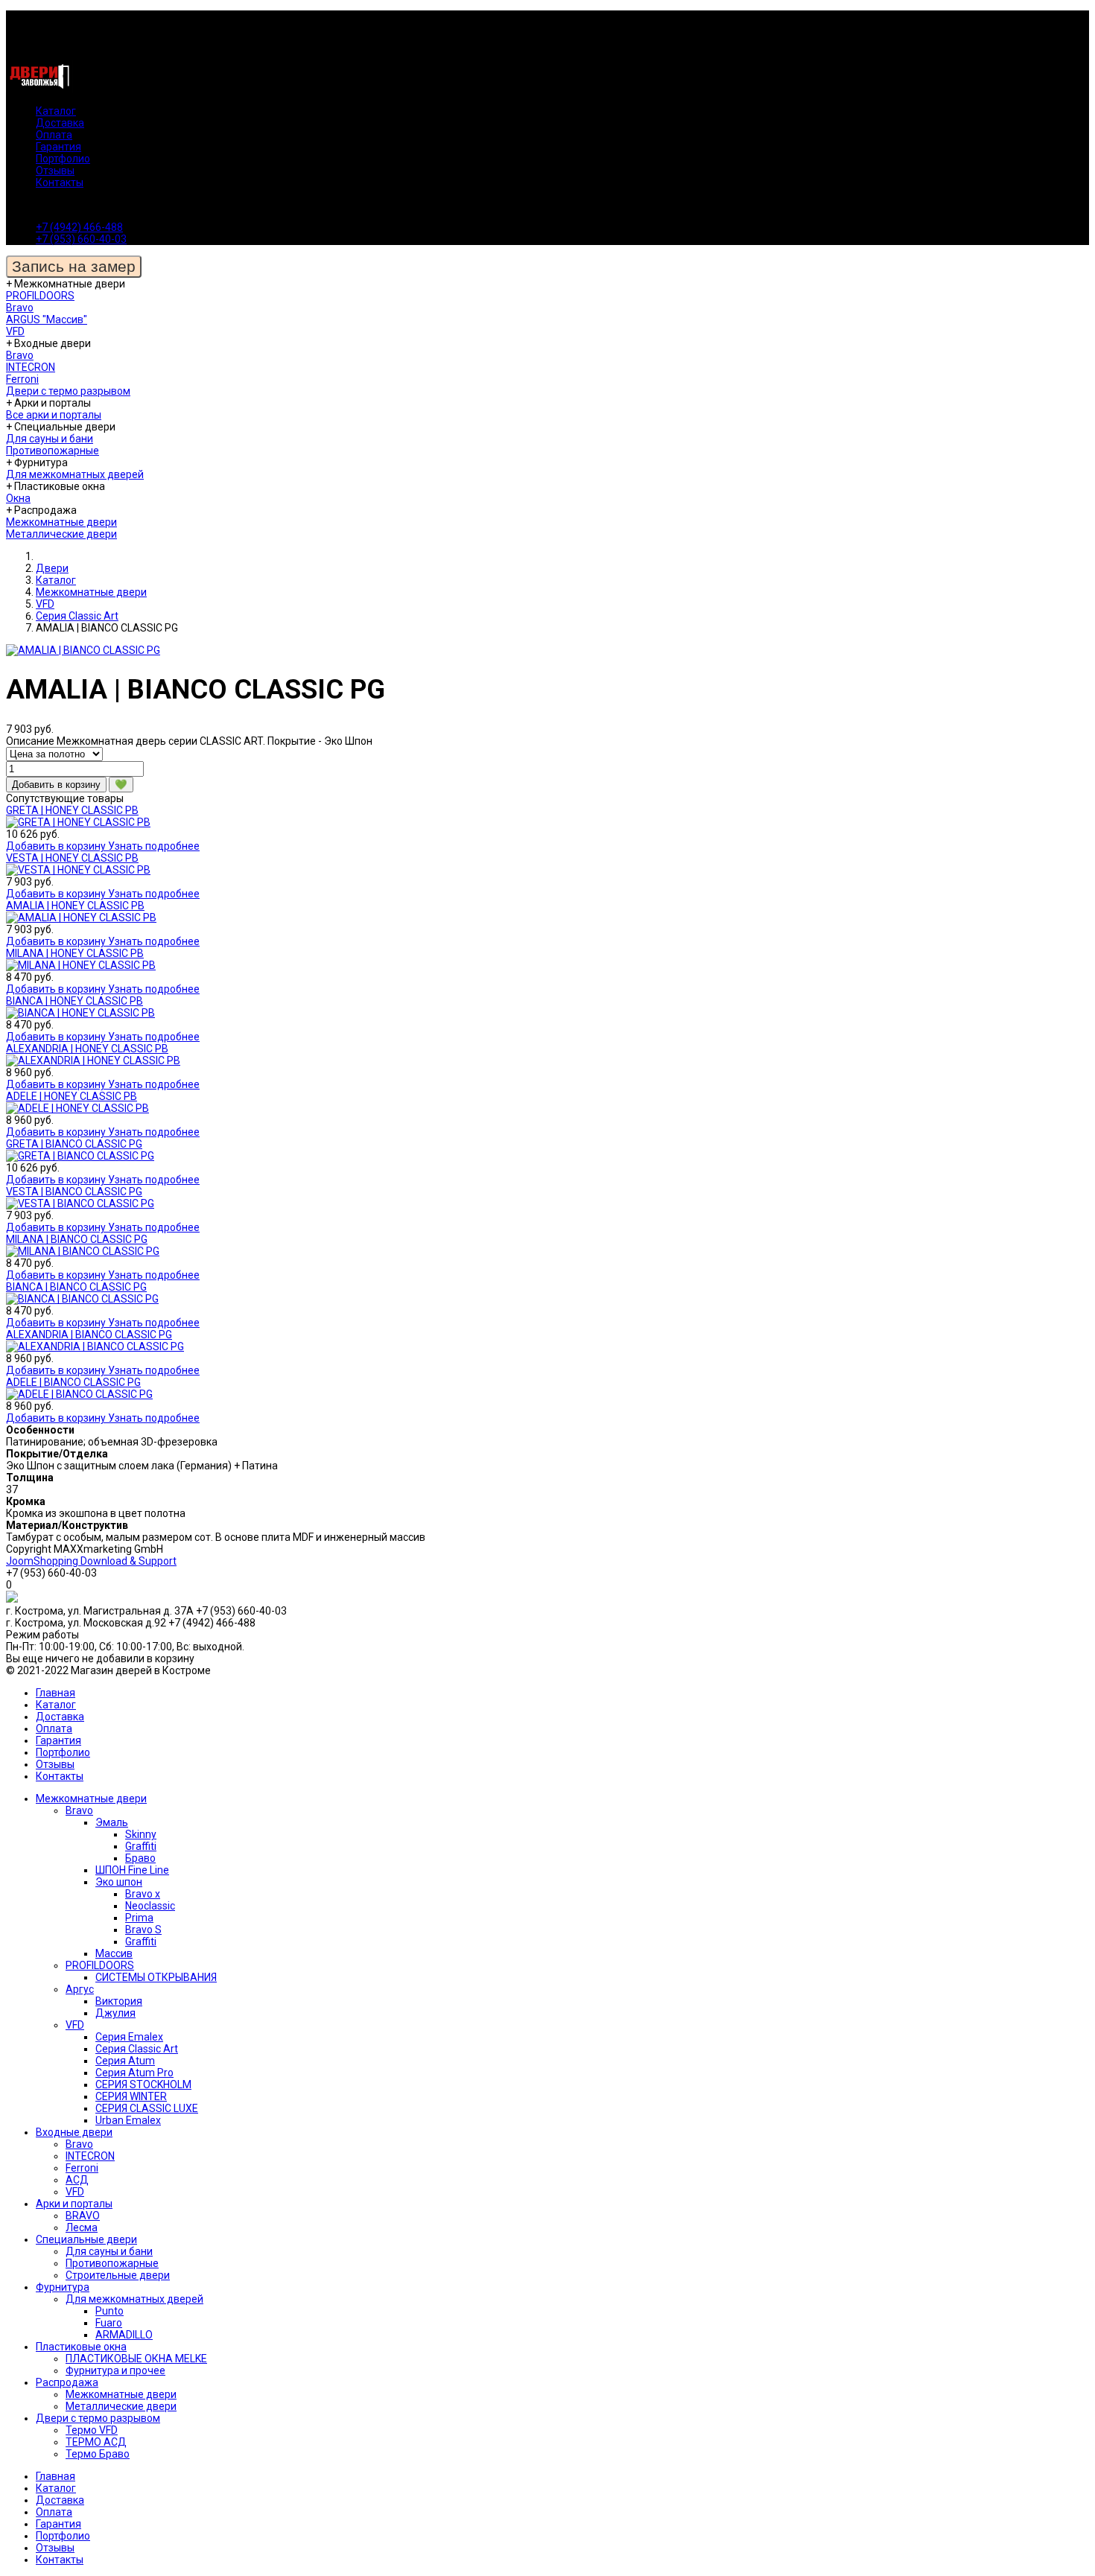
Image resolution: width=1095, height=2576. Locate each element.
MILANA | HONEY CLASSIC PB (75, 953)
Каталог (56, 111)
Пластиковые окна (81, 2347)
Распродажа (67, 2382)
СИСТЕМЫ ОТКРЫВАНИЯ (156, 1977)
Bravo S (143, 1930)
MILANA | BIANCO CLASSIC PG (77, 1239)
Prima (139, 1918)
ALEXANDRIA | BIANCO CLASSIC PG (89, 1335)
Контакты (60, 182)
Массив (114, 1953)
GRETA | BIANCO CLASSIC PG (74, 1144)
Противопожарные (53, 451)
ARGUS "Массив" (47, 319)
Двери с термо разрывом (68, 391)
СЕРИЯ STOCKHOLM (143, 2084)
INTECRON (31, 367)
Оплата (54, 135)
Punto (110, 2311)
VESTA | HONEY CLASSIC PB (72, 858)
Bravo (20, 308)
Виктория (119, 2001)
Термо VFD (92, 2430)
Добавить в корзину (57, 846)
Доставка (60, 123)
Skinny (141, 1834)
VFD (15, 331)
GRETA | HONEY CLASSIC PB (72, 810)
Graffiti (141, 1846)
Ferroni (22, 379)
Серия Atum (125, 2061)
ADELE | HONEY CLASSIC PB (72, 1096)
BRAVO (83, 2216)
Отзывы (55, 171)
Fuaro (109, 2323)
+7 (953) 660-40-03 (81, 239)
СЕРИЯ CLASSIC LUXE (147, 2108)
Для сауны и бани (50, 439)
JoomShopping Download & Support (91, 1561)
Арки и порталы (74, 2204)
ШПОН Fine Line (132, 1870)
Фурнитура (63, 2287)
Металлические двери (61, 534)
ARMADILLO (124, 2335)
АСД (77, 2180)
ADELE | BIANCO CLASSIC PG (73, 1382)
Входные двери (74, 2132)
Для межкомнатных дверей (75, 474)
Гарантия (58, 147)
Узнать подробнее (154, 846)
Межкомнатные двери (61, 522)
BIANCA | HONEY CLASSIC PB (74, 1001)
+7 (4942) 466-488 (79, 227)
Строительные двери (118, 2275)
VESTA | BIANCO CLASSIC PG (74, 1192)
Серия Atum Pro (134, 2073)
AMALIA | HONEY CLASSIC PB (75, 906)
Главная (55, 1693)
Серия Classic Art (137, 2049)
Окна (18, 498)
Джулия (115, 2013)
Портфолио (63, 159)
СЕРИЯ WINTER (131, 2096)
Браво (140, 1858)
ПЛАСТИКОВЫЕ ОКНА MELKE (136, 2359)
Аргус (80, 1989)
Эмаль (112, 1822)
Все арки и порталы (54, 415)
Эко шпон (119, 1882)
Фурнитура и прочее (115, 2370)
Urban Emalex (128, 2120)
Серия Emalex (129, 2037)
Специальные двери (86, 2239)
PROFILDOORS (40, 296)
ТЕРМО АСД (96, 2442)
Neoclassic (150, 1906)
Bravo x (143, 1894)
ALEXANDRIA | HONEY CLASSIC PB (87, 1049)
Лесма (82, 2227)
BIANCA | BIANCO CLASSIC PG (76, 1287)
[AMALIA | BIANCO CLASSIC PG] (83, 650)
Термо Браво (98, 2454)
